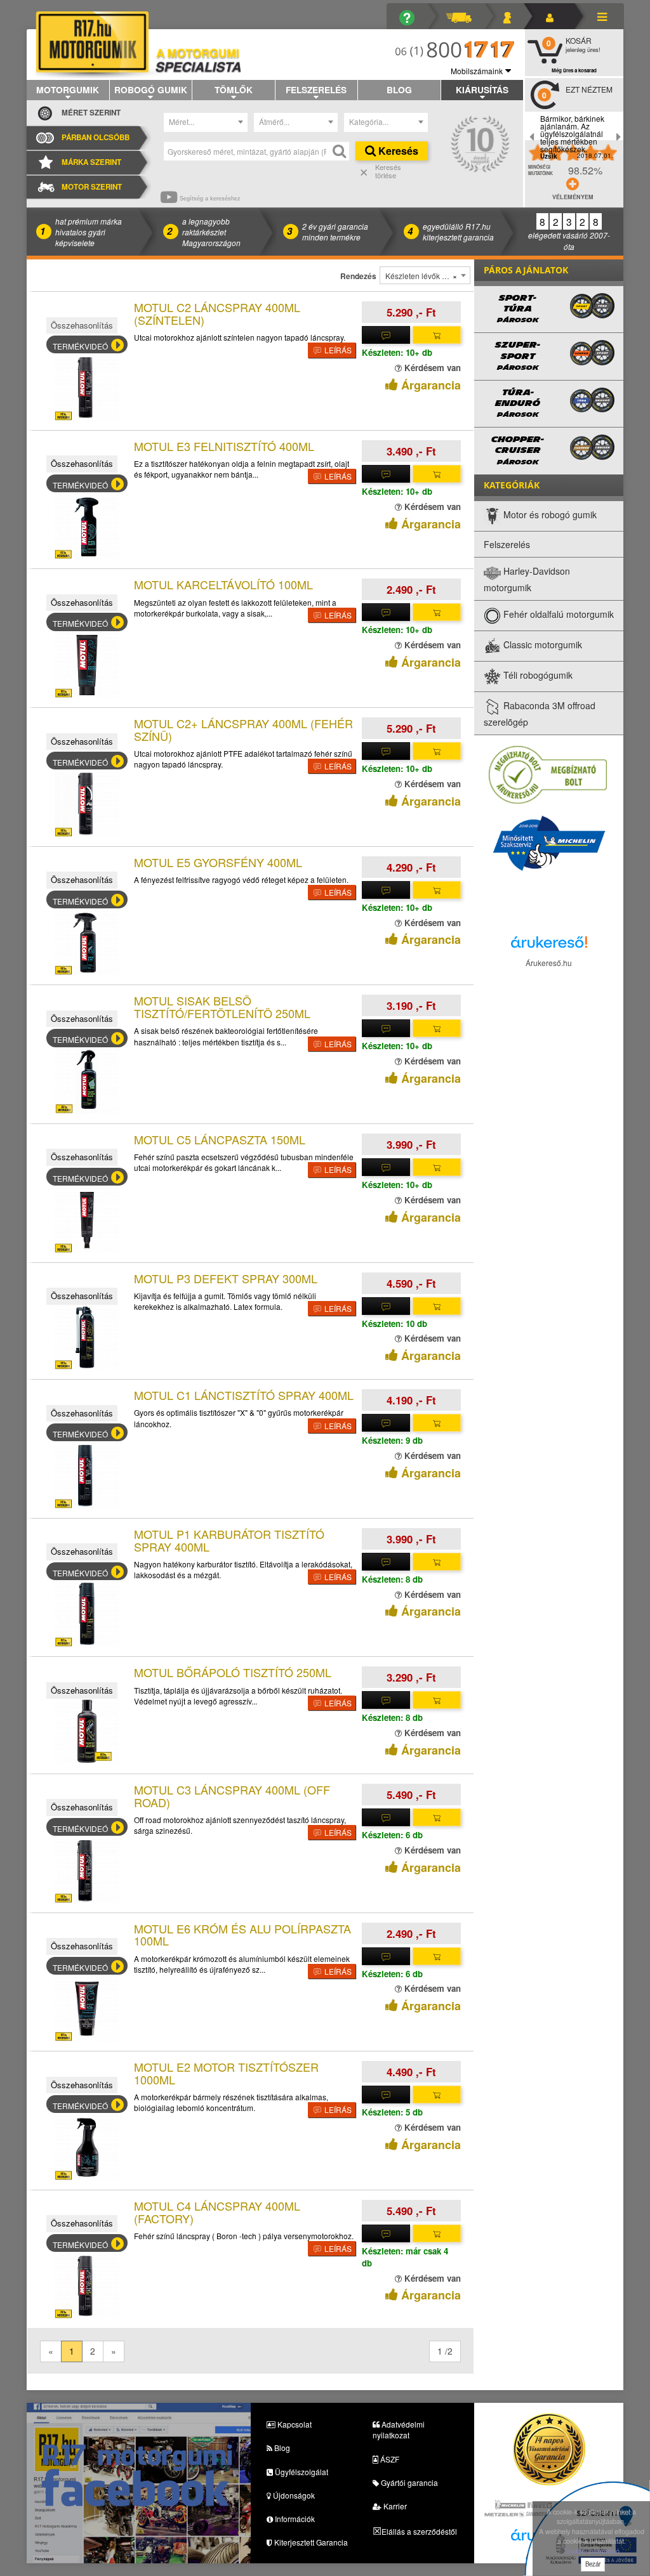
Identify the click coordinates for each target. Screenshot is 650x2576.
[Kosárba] (437, 335)
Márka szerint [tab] (91, 162)
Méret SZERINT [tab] (91, 113)
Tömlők (234, 89)
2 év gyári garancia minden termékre (335, 232)
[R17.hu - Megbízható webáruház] (548, 774)
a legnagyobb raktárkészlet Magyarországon (211, 232)
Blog (399, 89)
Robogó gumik (151, 89)
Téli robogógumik (537, 675)
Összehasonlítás (82, 325)
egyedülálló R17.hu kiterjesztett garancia (458, 232)
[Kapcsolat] (512, 16)
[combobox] (206, 122)
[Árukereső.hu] (549, 945)
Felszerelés (316, 89)
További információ (591, 2551)
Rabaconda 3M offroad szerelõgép (540, 714)
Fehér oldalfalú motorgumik (557, 614)
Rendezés (358, 276)
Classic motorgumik (541, 644)
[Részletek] (386, 335)
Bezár (593, 2564)
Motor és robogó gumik (549, 514)
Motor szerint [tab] (92, 187)
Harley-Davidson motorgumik (527, 579)
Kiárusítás (482, 89)
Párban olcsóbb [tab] (96, 137)
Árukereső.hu (549, 963)
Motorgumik (68, 89)
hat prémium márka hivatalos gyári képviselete (89, 232)
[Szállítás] (464, 16)
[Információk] (412, 16)
